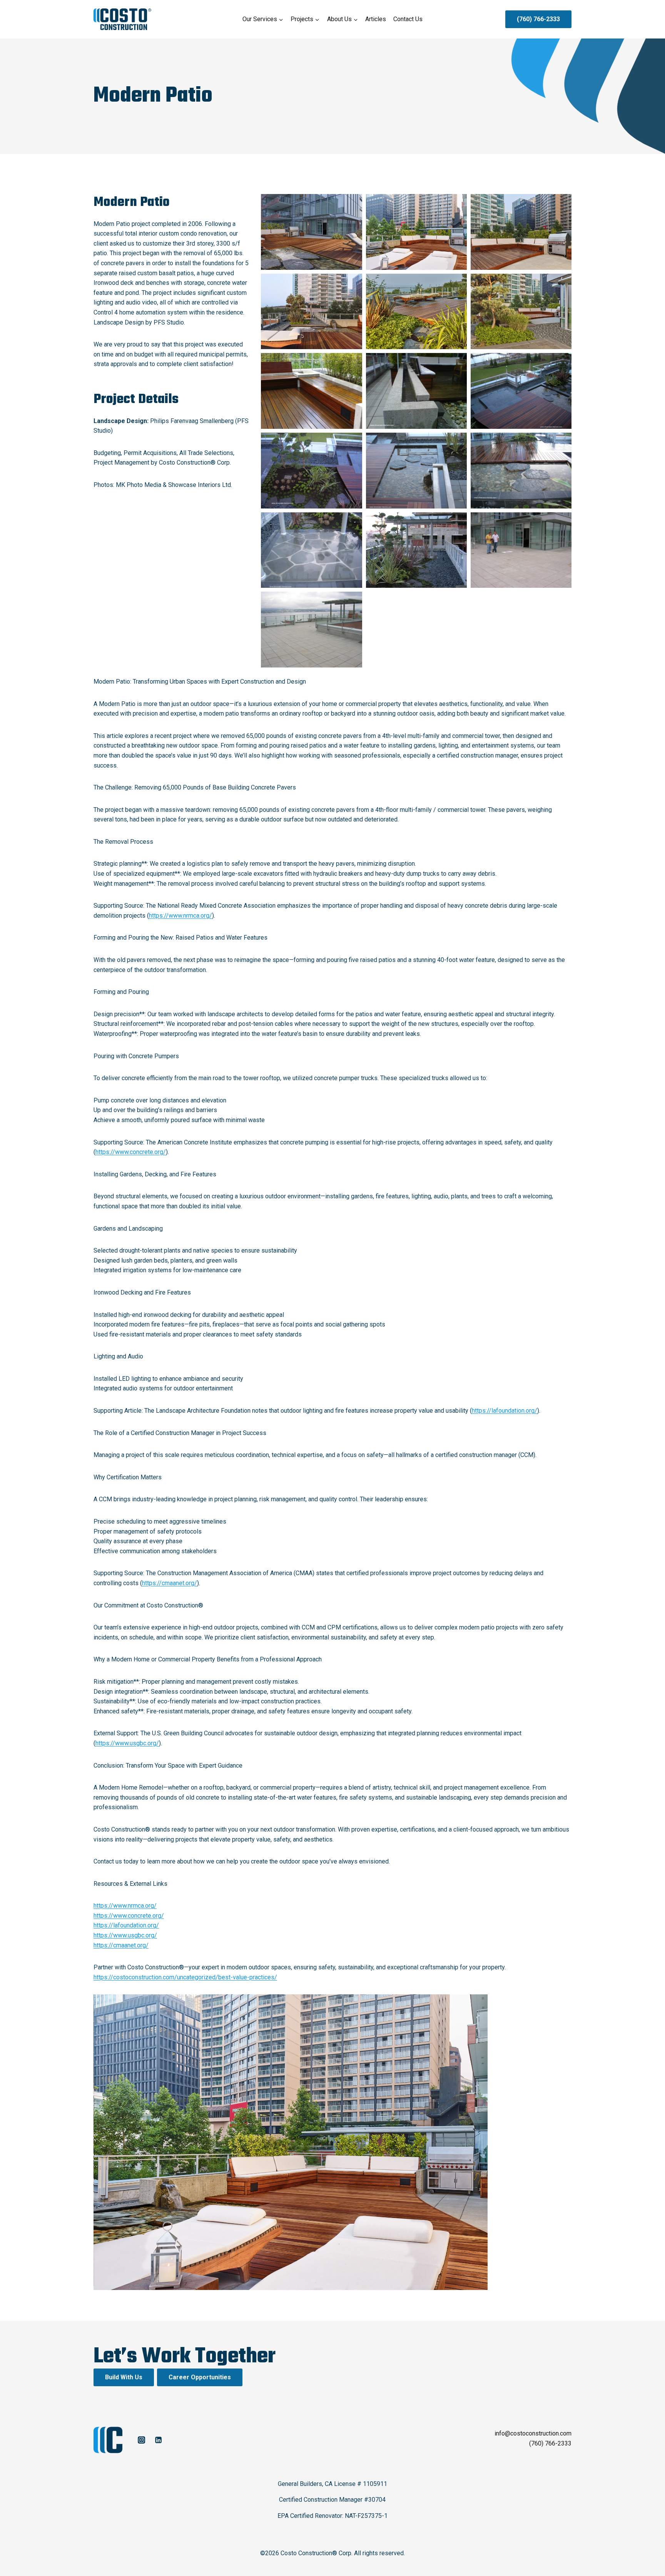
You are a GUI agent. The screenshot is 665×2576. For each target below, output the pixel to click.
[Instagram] (141, 2440)
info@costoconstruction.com (533, 2433)
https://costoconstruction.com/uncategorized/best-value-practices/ (185, 1977)
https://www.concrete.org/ (131, 1152)
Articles (376, 19)
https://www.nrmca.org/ (180, 916)
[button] (311, 232)
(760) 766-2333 (538, 19)
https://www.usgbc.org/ (127, 1743)
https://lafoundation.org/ (505, 1411)
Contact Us (408, 19)
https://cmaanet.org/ (170, 1583)
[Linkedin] (158, 2440)
